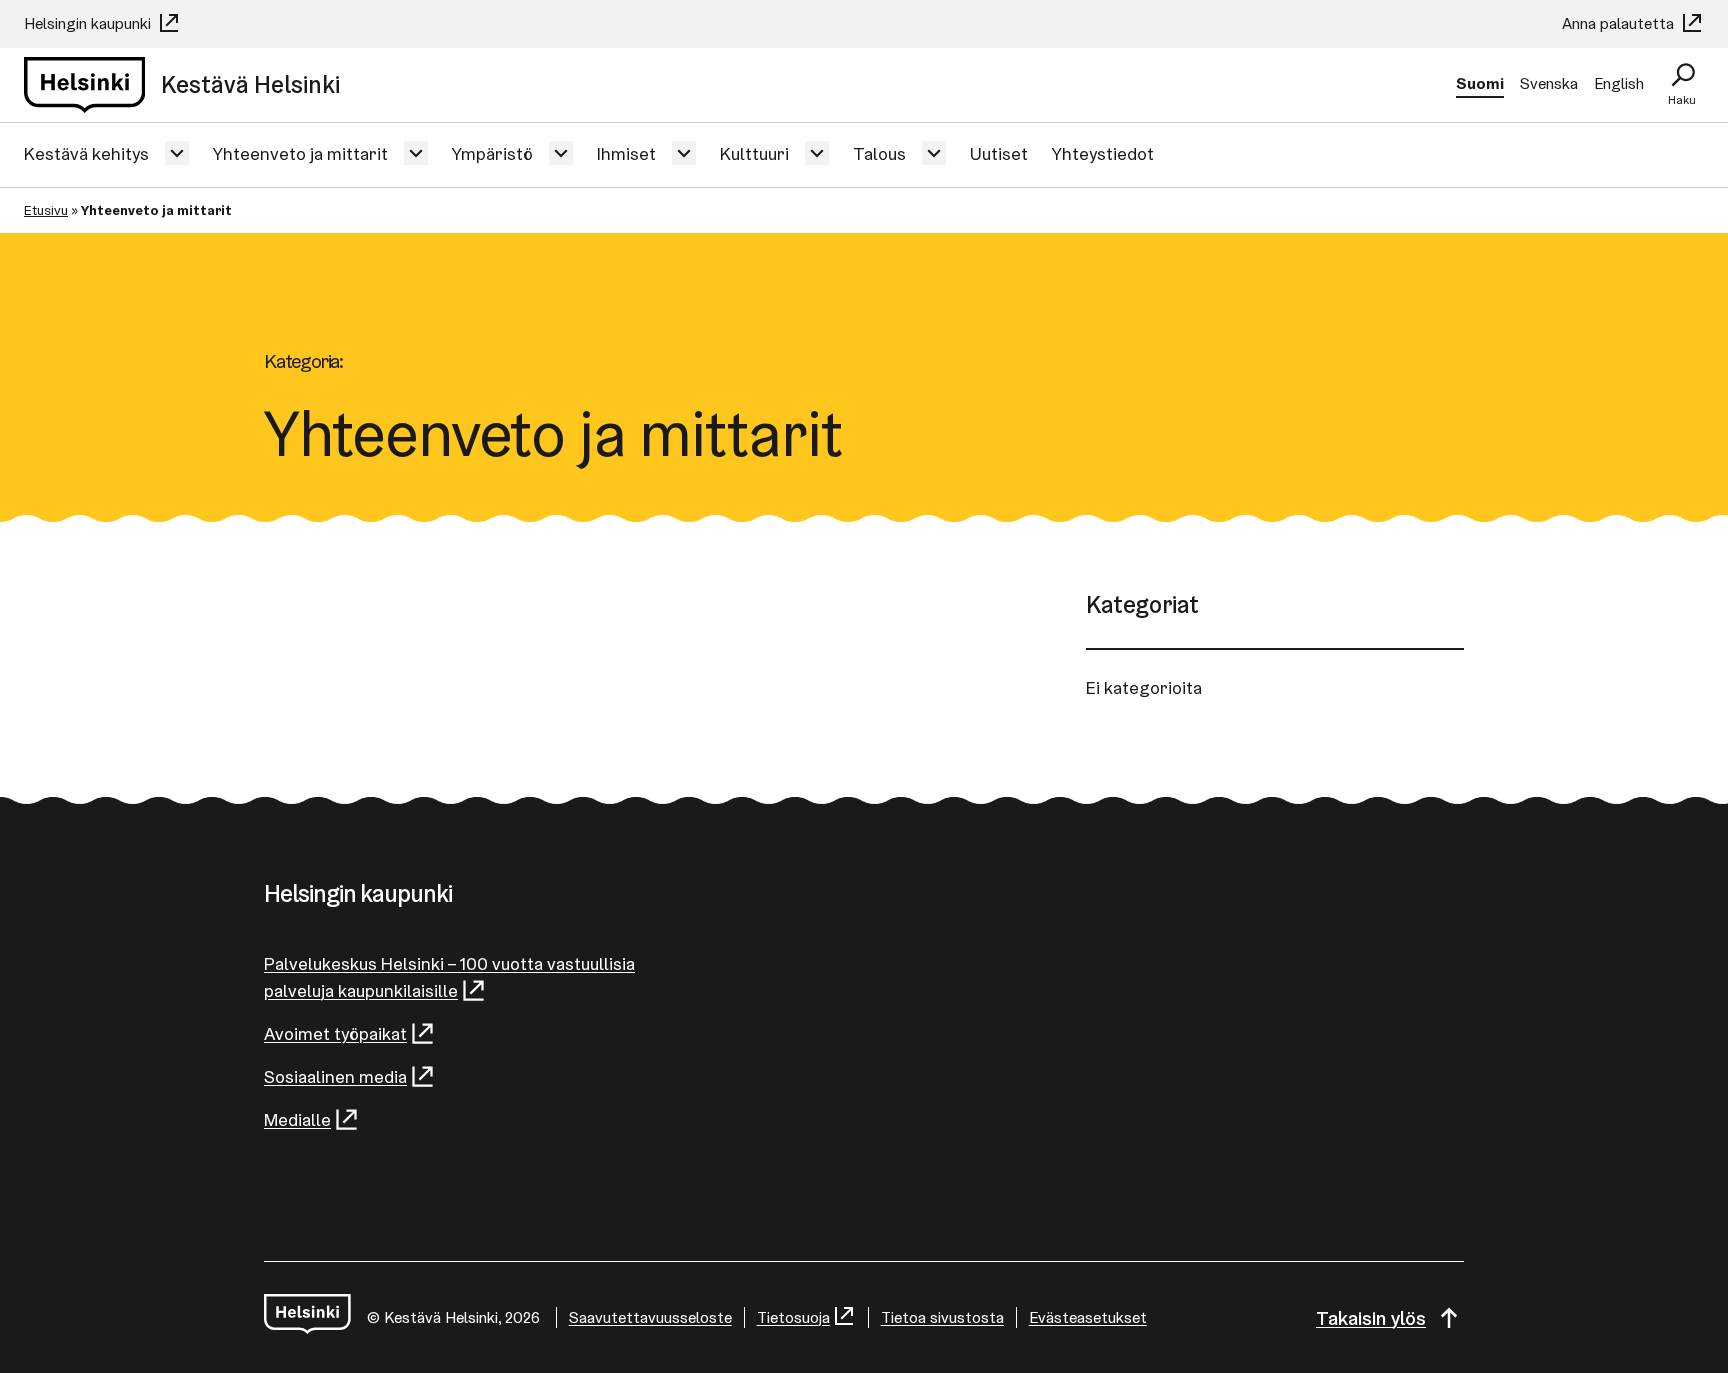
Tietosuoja (793, 1317)
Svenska (1549, 83)
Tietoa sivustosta (942, 1317)
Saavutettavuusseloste (650, 1317)
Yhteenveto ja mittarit (300, 153)
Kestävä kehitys (86, 153)
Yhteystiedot (1103, 153)
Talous (879, 153)
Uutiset (999, 153)
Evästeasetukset (1088, 1317)
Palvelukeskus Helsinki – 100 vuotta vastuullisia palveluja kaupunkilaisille (449, 977)
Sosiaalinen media (335, 1076)
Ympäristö (492, 153)
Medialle (297, 1119)
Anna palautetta (1620, 23)
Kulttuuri (754, 153)
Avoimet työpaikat (335, 1033)
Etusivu (46, 210)
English (1619, 83)
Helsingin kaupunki (89, 23)
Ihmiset (626, 153)
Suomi (1480, 83)
